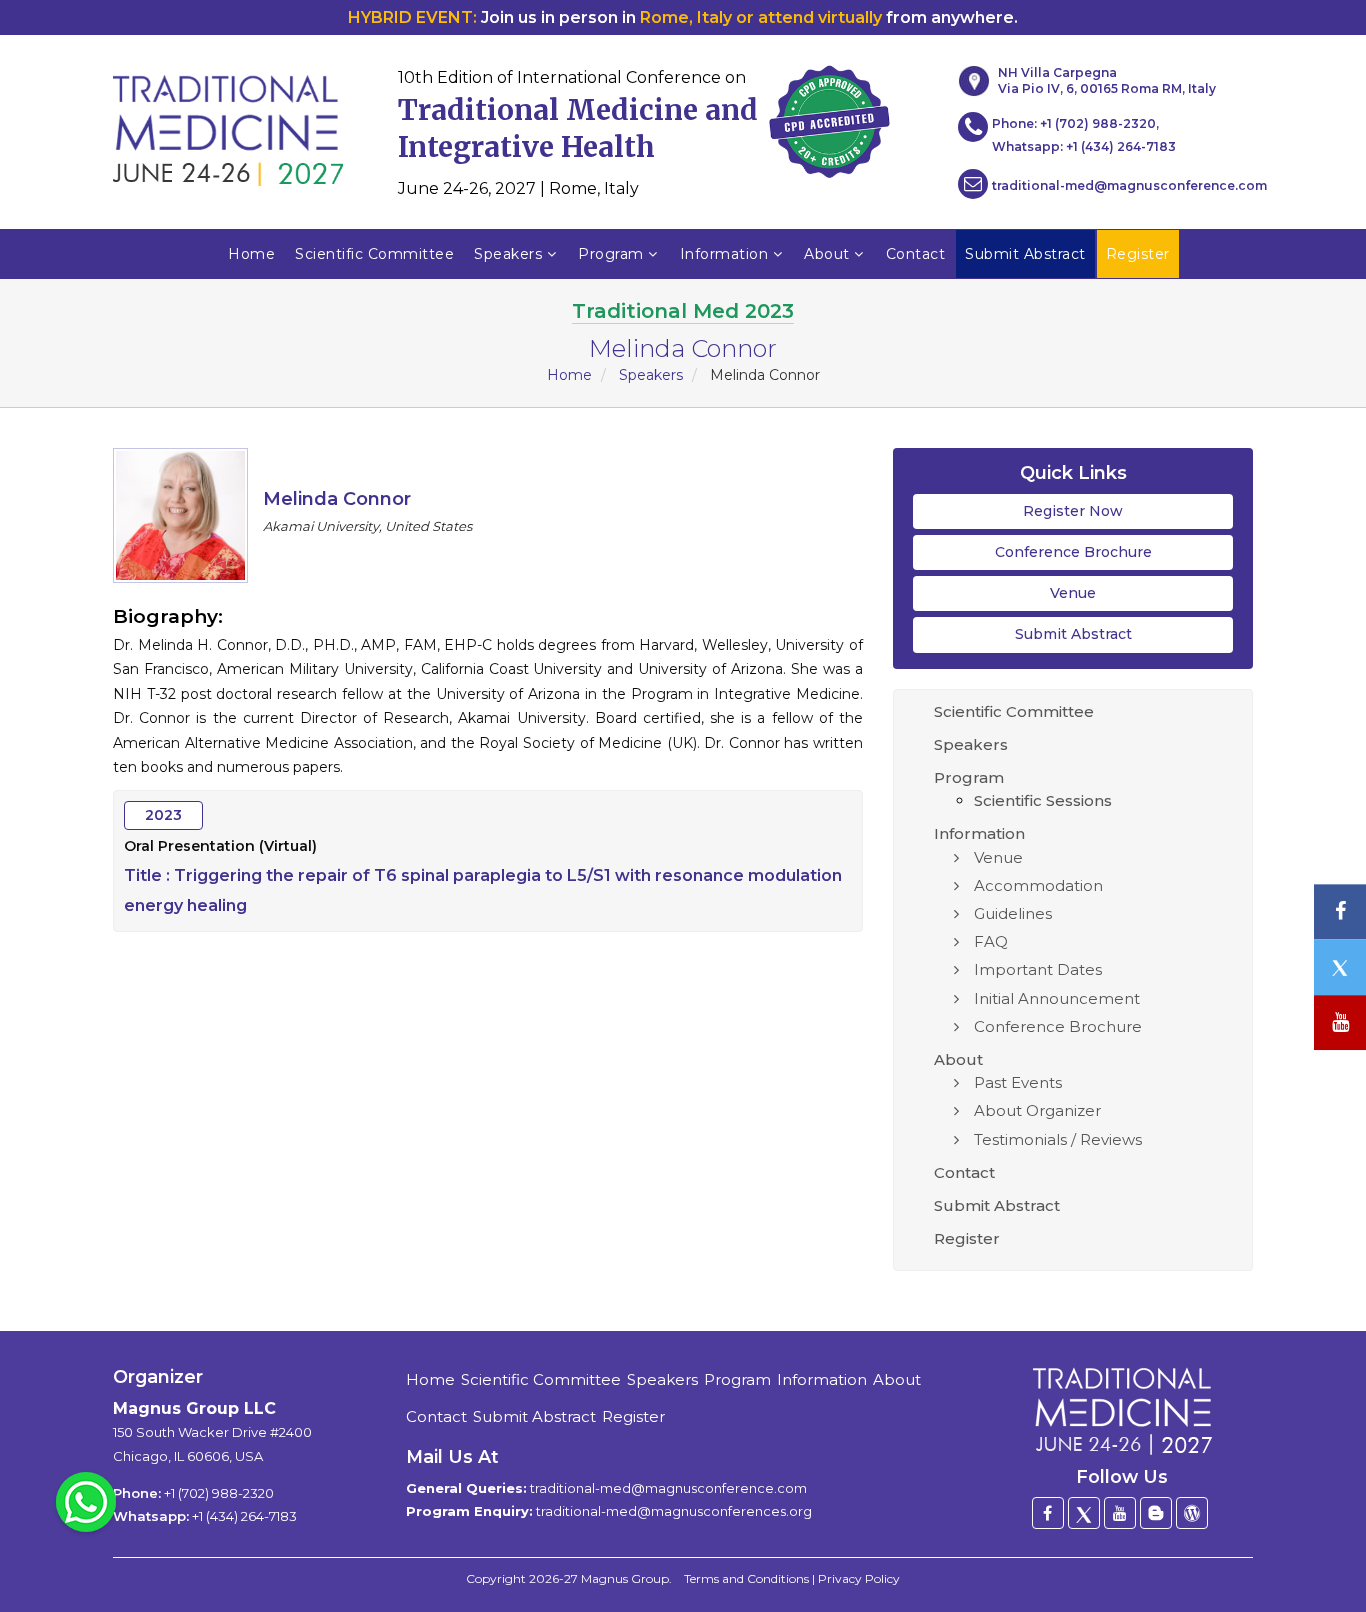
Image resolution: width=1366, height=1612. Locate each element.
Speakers (508, 254)
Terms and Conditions (746, 1578)
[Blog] (1156, 1513)
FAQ (991, 941)
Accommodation (1038, 885)
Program (611, 254)
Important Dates (1038, 969)
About (827, 254)
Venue (1073, 593)
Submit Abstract (1073, 634)
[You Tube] (1340, 1022)
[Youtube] (1120, 1513)
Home (251, 254)
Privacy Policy (859, 1578)
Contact (916, 254)
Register (967, 1238)
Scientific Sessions (1043, 800)
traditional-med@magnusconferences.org (674, 1511)
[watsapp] (86, 1501)
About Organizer (1037, 1110)
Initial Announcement (1057, 998)
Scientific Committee (374, 254)
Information (724, 254)
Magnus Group (625, 1578)
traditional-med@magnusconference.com (1129, 185)
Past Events (1018, 1082)
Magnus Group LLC (194, 1408)
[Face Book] (1048, 1513)
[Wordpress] (1192, 1513)
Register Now (1073, 511)
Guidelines (1013, 913)
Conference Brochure (1073, 552)
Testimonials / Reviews (1058, 1139)
